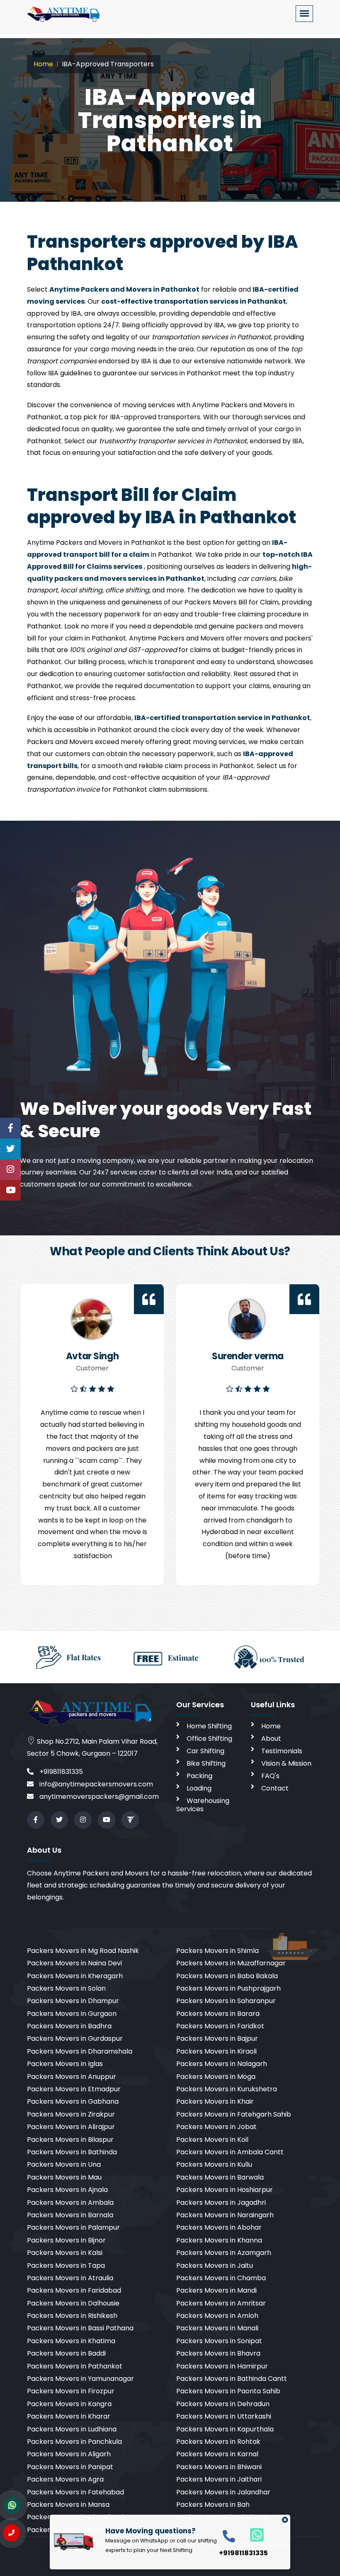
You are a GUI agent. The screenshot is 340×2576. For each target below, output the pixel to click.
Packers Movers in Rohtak (218, 2442)
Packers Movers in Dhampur (73, 2001)
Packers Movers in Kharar (69, 2416)
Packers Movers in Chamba (221, 2278)
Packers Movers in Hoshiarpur (225, 2190)
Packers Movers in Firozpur (71, 2391)
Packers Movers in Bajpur (217, 2038)
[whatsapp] (252, 2534)
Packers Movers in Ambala (70, 2203)
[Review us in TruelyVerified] (130, 1820)
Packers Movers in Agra (65, 2479)
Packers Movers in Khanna (219, 2240)
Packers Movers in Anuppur (72, 2077)
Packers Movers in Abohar (219, 2227)
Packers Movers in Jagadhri (221, 2203)
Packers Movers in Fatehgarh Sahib (234, 2114)
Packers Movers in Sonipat (219, 2341)
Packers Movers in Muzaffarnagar (231, 1963)
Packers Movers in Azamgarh (224, 2253)
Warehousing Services (203, 1805)
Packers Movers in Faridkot (220, 2026)
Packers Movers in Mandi (216, 2290)
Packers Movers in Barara (218, 2014)
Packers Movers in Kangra (69, 2404)
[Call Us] (11, 2533)
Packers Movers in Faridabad (74, 2290)
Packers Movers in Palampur (73, 2227)
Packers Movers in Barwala (220, 2177)
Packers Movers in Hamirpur (222, 2366)
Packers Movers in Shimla (217, 1951)
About (271, 1739)
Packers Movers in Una (64, 2164)
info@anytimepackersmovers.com (95, 1784)
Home (43, 64)
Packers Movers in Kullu (214, 2164)
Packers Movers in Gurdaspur (75, 2038)
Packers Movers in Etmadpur (74, 2089)
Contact (275, 1788)
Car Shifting (205, 1751)
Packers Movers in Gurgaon (72, 2014)
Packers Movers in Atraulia (70, 2278)
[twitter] (59, 1820)
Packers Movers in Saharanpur (226, 2001)
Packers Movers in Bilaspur (70, 2140)
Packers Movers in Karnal (217, 2454)
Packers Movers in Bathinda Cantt (232, 2379)
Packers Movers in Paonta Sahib (228, 2391)
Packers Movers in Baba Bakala (227, 1976)
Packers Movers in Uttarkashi (224, 2416)
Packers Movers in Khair (215, 2101)
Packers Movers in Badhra (69, 2026)
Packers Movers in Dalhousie (73, 2303)
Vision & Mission (286, 1763)
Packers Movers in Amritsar (221, 2303)
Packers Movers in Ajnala (67, 2190)
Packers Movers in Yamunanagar (80, 2379)
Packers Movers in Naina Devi (74, 1963)
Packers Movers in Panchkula (74, 2442)
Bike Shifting (206, 1763)
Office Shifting (209, 1739)
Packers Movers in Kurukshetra (227, 2089)
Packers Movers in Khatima (71, 2341)
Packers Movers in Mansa (68, 2505)
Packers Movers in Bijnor (66, 2240)
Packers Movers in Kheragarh (75, 1976)
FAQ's (270, 1776)
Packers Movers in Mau (64, 2177)
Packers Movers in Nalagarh (222, 2064)
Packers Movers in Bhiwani (219, 2467)
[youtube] (107, 1820)
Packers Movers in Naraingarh (225, 2215)
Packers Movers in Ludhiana (72, 2429)
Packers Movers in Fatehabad (75, 2492)
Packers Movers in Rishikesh (72, 2316)
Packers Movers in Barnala (70, 2215)
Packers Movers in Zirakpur (71, 2114)
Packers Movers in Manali (217, 2328)
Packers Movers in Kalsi (65, 2253)
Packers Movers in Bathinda (72, 2152)
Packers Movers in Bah (213, 2505)
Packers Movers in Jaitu (215, 2265)
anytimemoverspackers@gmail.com (98, 1797)
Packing (199, 1776)
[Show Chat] (12, 2505)
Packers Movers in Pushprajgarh (228, 1988)
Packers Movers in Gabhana (73, 2101)
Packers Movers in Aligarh (69, 2454)
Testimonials (282, 1751)
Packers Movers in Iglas (65, 2064)
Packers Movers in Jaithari (219, 2479)
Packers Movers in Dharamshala (80, 2051)
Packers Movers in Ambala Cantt (230, 2152)
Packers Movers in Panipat (70, 2467)
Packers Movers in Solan (66, 1988)
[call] (229, 2536)
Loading (199, 1788)
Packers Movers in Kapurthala (225, 2429)
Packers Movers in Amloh (217, 2316)
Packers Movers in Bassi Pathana (80, 2328)
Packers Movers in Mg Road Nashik (83, 1951)
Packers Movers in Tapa (66, 2265)
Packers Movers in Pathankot (75, 2366)
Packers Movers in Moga (216, 2077)
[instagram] (83, 1820)
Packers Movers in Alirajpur (71, 2127)
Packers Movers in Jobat (216, 2127)
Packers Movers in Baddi (66, 2353)
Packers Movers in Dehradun (223, 2404)
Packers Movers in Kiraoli (216, 2051)
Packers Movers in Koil (212, 2140)
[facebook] (36, 1820)
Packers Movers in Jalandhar (223, 2492)
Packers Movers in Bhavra (218, 2353)
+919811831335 (60, 1772)
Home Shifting (209, 1726)
